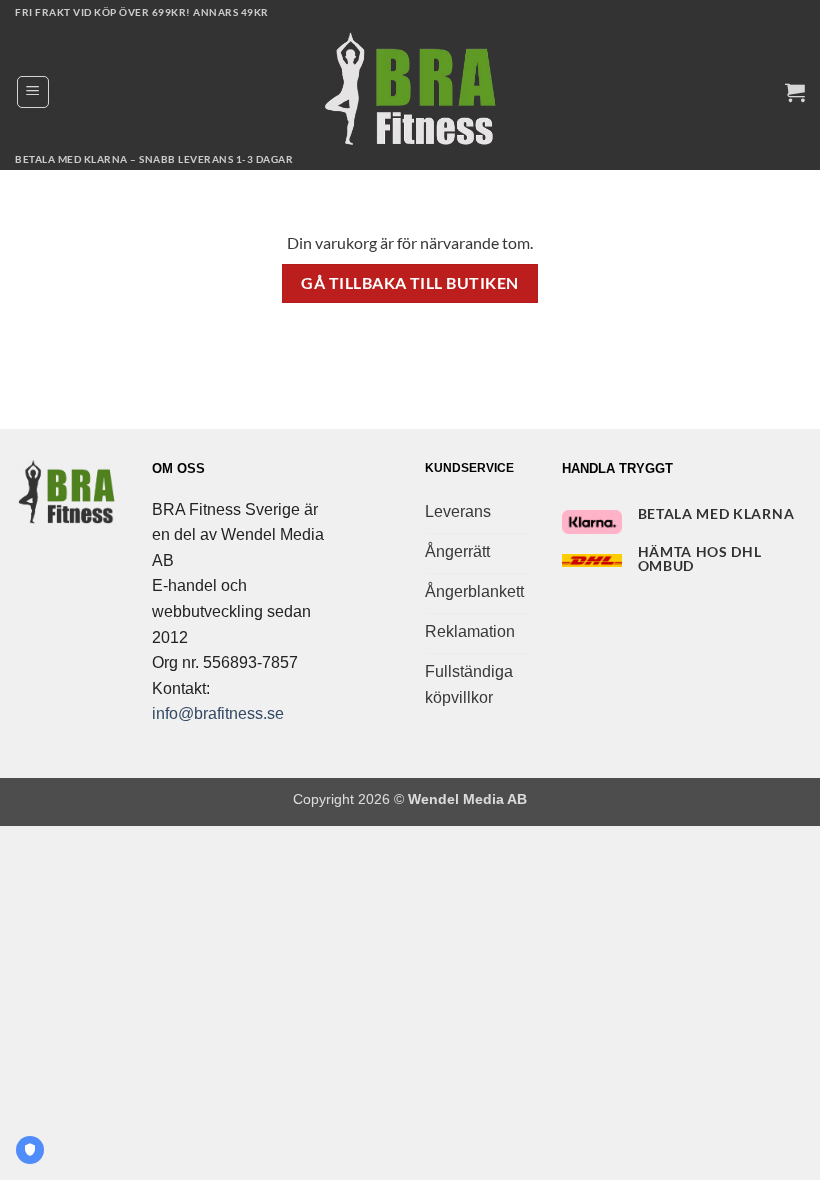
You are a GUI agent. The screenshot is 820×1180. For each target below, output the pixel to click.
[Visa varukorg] (795, 92)
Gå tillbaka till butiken (409, 283)
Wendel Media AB (467, 799)
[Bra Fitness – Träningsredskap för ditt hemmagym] (410, 91)
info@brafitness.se (218, 713)
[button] (33, 92)
